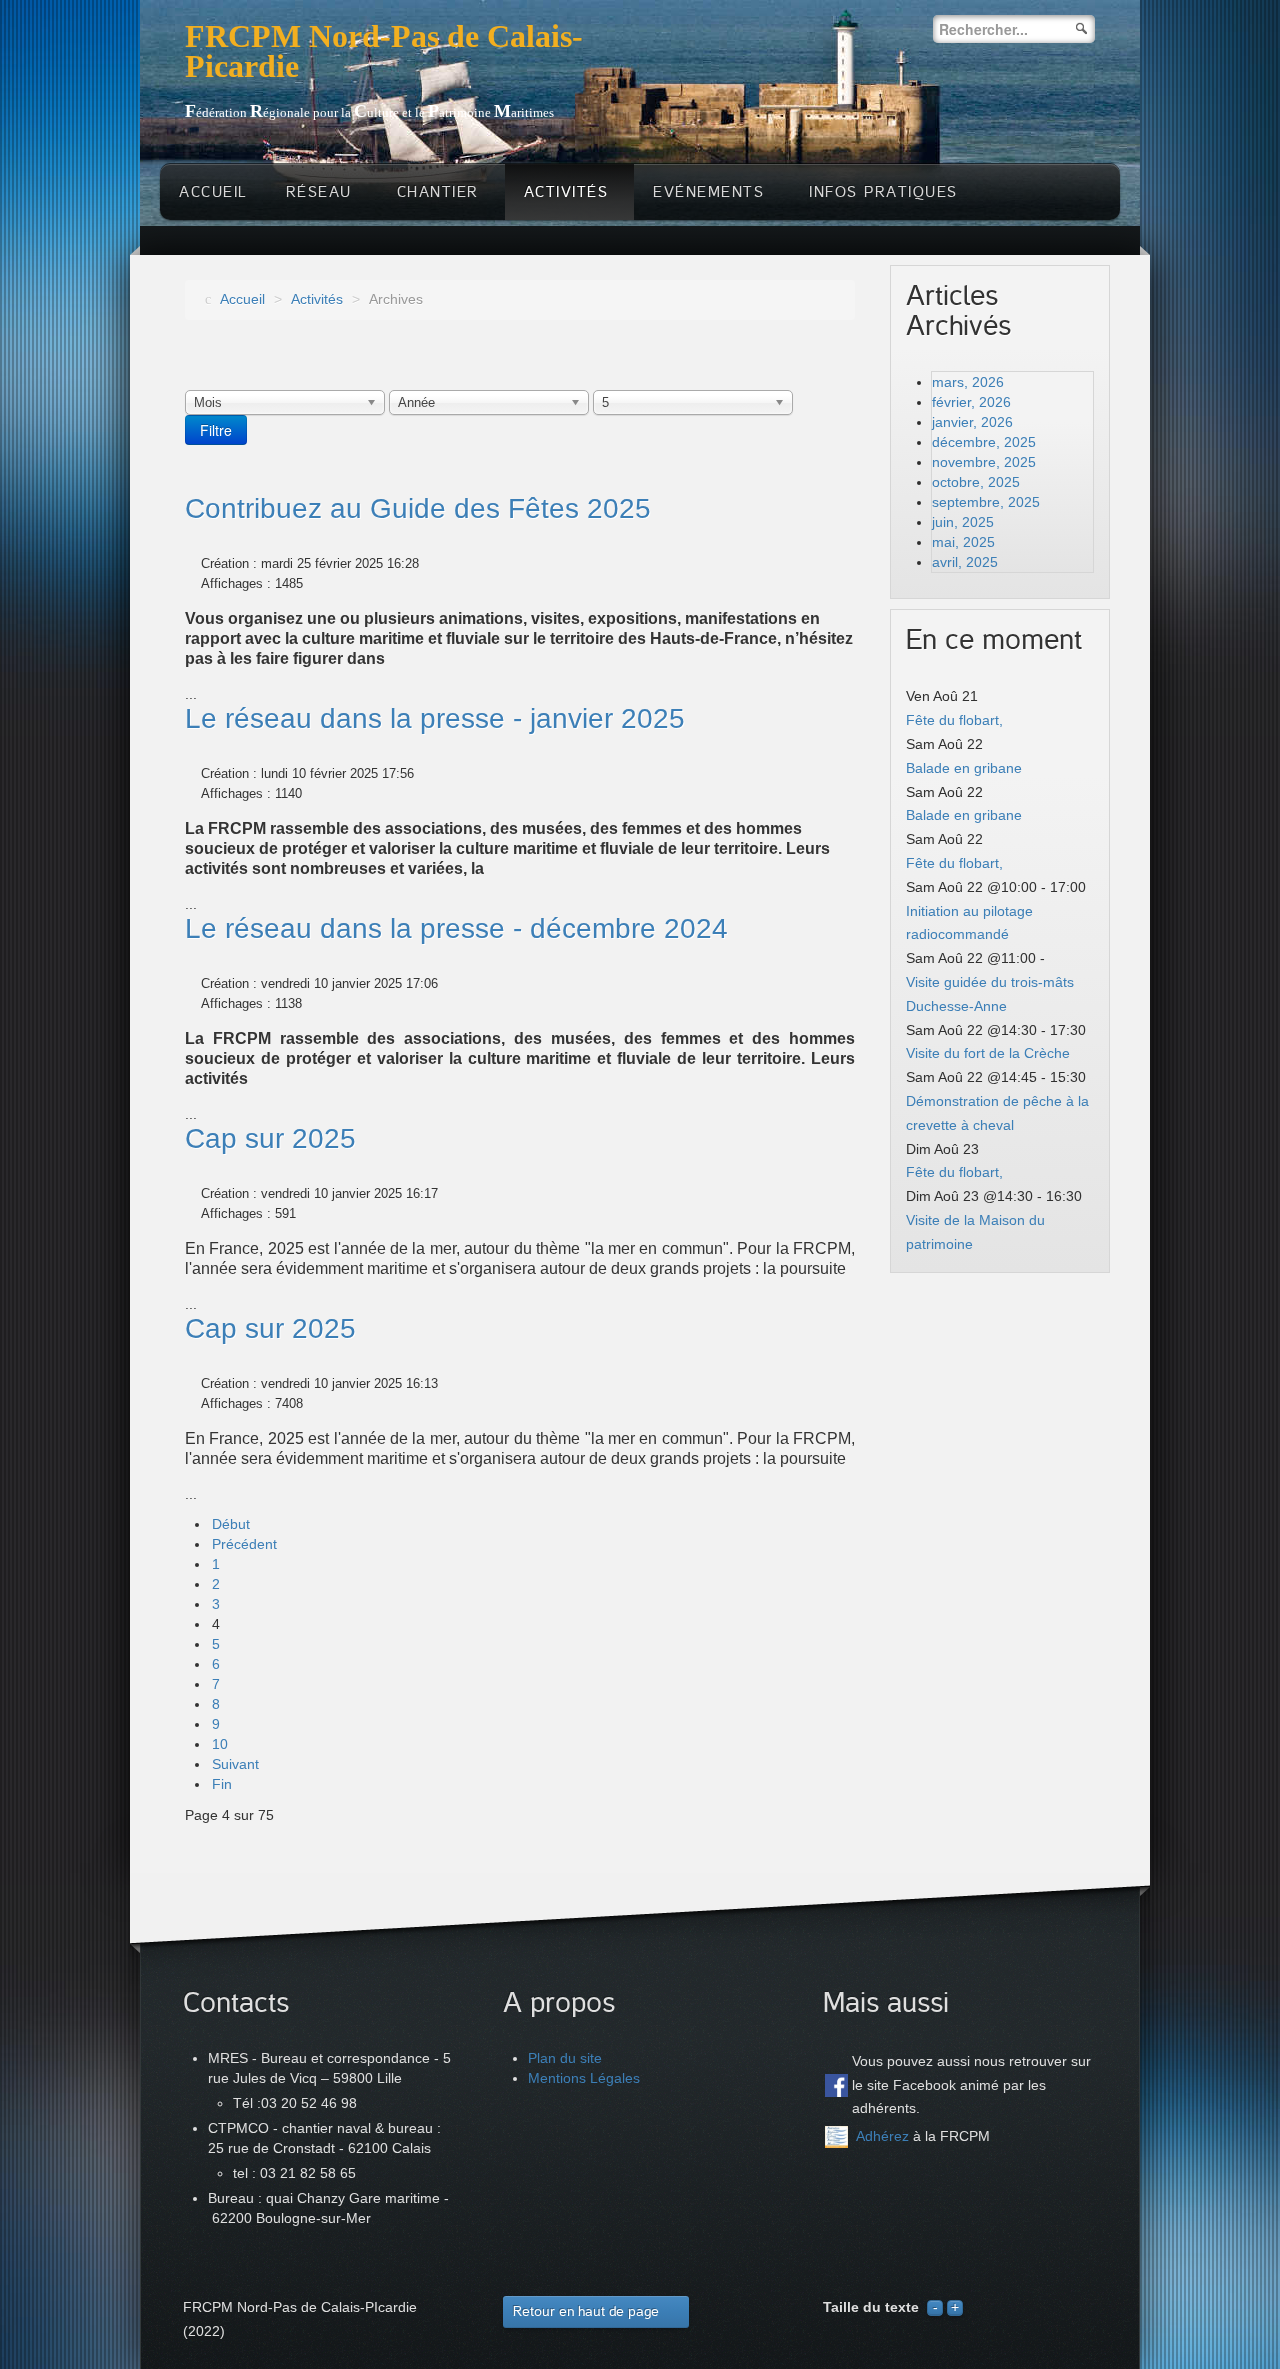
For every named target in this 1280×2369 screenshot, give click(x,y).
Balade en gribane (964, 768)
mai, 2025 (963, 542)
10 (220, 1744)
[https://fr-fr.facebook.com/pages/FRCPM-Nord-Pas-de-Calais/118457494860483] (836, 2085)
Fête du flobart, (954, 720)
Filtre (216, 430)
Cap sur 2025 (270, 1138)
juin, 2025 (963, 522)
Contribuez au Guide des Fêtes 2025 (418, 508)
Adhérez (882, 2136)
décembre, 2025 (984, 442)
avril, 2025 (965, 562)
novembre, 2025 (984, 462)
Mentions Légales (584, 2078)
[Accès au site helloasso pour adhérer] (836, 2137)
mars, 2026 (968, 382)
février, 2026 (971, 402)
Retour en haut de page (586, 2311)
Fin (222, 1784)
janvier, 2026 (972, 422)
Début (231, 1524)
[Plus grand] (955, 2307)
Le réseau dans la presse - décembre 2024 (456, 928)
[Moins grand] (935, 2307)
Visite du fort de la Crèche (988, 1053)
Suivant (235, 1764)
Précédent (244, 1544)
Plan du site (565, 2058)
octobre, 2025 (976, 482)
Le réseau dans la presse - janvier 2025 (435, 718)
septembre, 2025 (986, 502)
